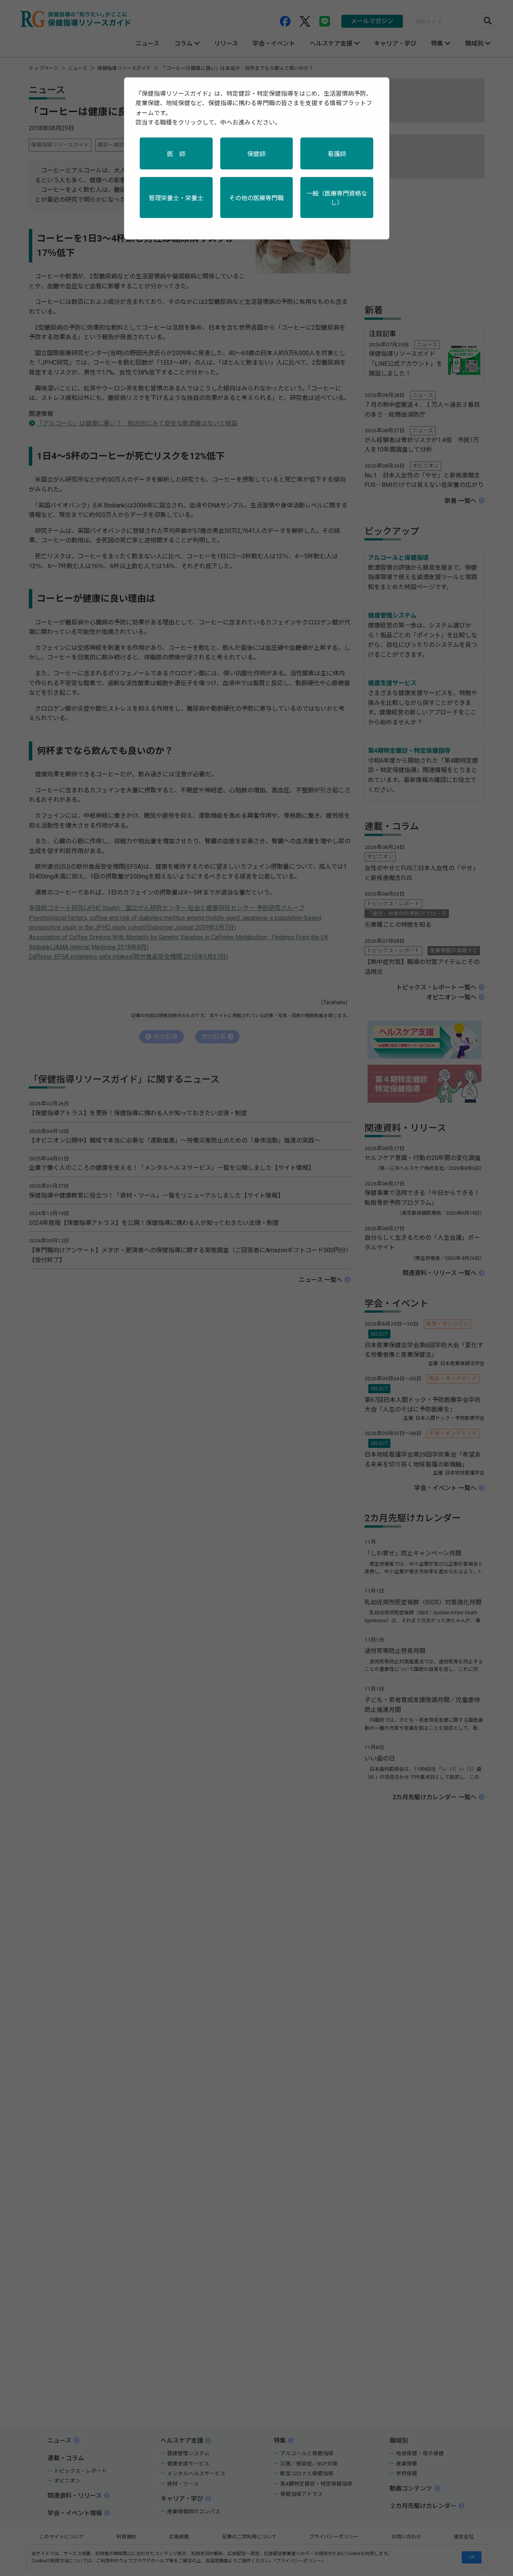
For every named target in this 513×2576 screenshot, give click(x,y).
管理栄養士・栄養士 (176, 198)
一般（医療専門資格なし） (337, 198)
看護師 (337, 154)
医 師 (176, 154)
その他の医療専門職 (256, 198)
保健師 (256, 154)
